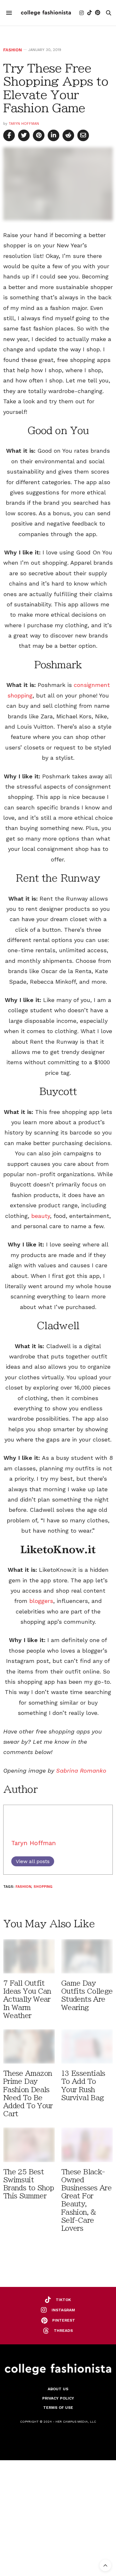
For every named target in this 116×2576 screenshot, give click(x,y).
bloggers (41, 1601)
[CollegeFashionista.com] (46, 13)
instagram (63, 2310)
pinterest (64, 2320)
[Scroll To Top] (105, 2565)
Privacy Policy (58, 2398)
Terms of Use (58, 2408)
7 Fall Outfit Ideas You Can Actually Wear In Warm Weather (27, 1999)
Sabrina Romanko (81, 1771)
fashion (23, 1887)
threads (63, 2331)
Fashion (13, 50)
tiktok (63, 2300)
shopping (43, 1887)
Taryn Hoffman (24, 124)
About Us (58, 2389)
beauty (41, 1216)
